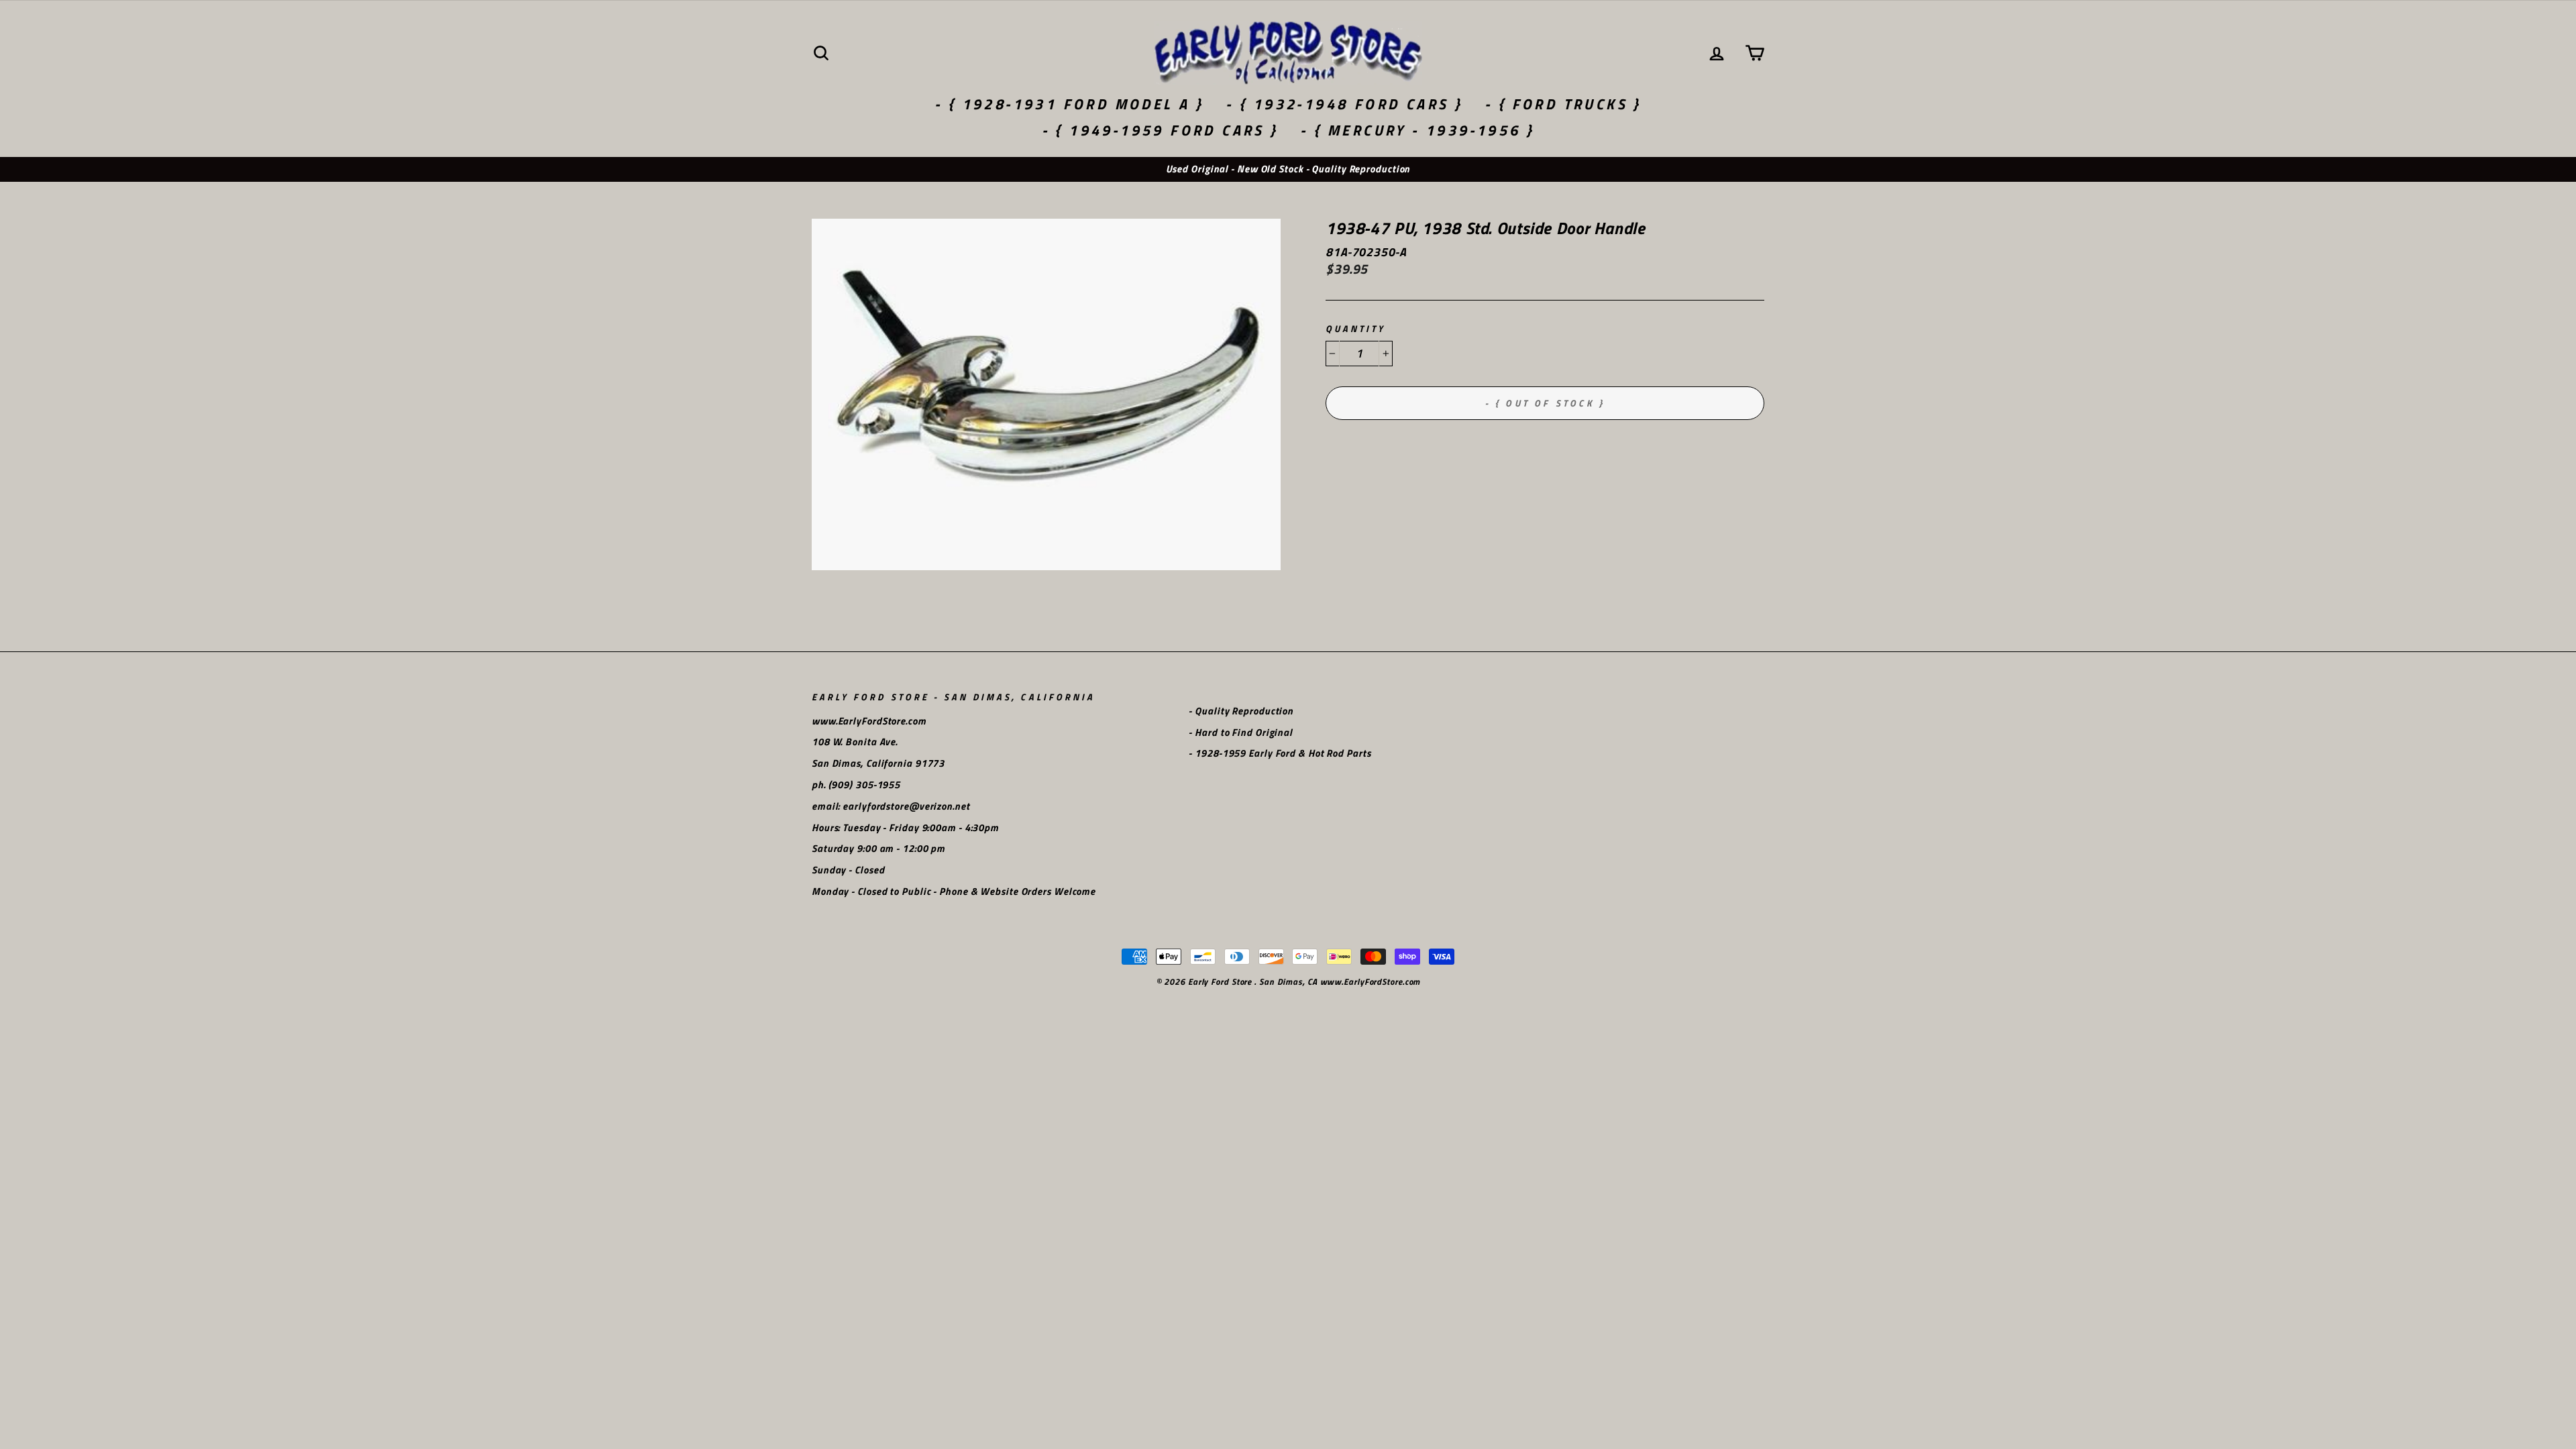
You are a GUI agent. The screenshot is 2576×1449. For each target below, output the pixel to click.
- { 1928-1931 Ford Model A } (1069, 104)
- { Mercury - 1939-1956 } (1417, 130)
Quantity (1355, 329)
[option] (1288, 169)
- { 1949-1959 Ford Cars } (1160, 130)
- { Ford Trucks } (1563, 104)
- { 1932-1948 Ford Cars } (1344, 104)
